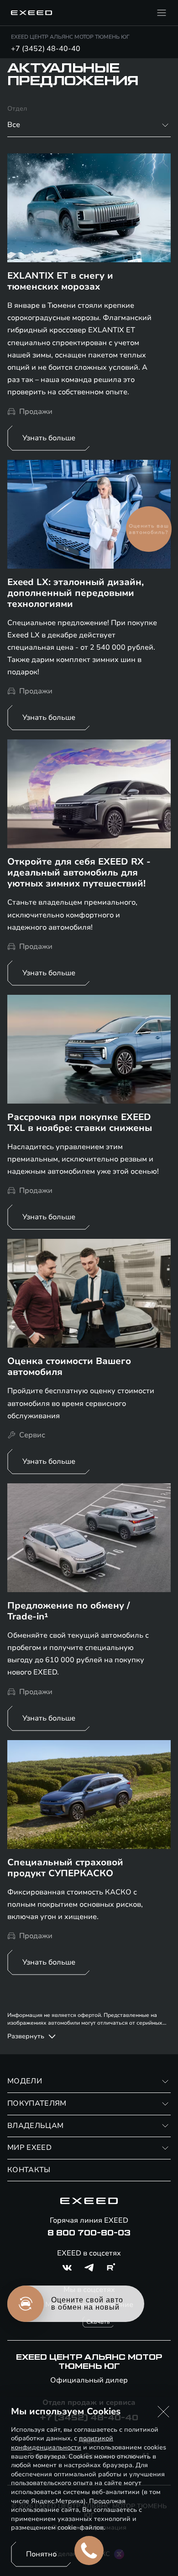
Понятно (41, 2554)
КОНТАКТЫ (29, 2170)
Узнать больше (49, 438)
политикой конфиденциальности (62, 2443)
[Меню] (162, 13)
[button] (163, 2412)
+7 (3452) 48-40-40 (46, 49)
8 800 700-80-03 (89, 2233)
